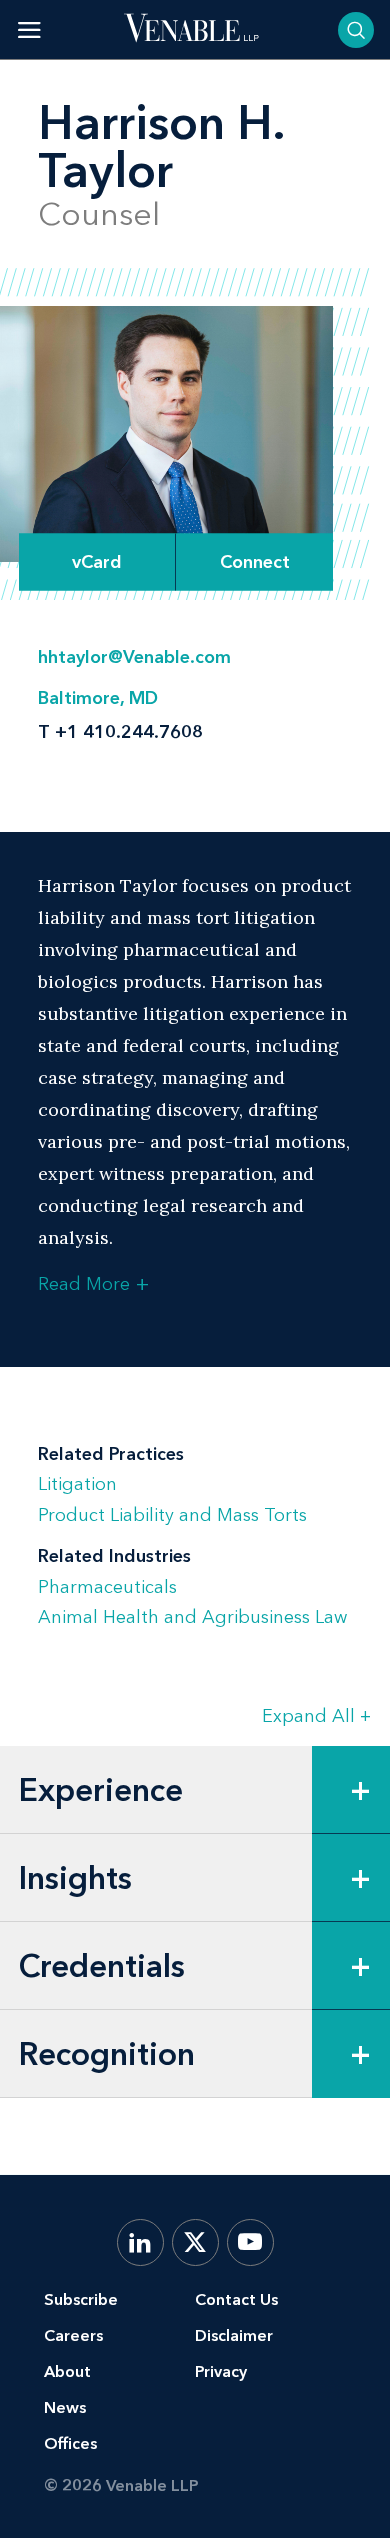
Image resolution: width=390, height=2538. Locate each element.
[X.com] (195, 2242)
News (65, 2407)
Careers (73, 2335)
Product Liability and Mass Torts (172, 1515)
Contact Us (236, 2299)
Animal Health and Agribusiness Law (192, 1617)
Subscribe (81, 2299)
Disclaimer (234, 2335)
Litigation (77, 1484)
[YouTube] (250, 2242)
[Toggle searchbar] (356, 30)
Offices (70, 2443)
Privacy (221, 2371)
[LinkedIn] (140, 2242)
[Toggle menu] (29, 29)
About (67, 2371)
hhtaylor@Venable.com (134, 657)
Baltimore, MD (98, 698)
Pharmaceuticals (107, 1587)
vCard (97, 562)
